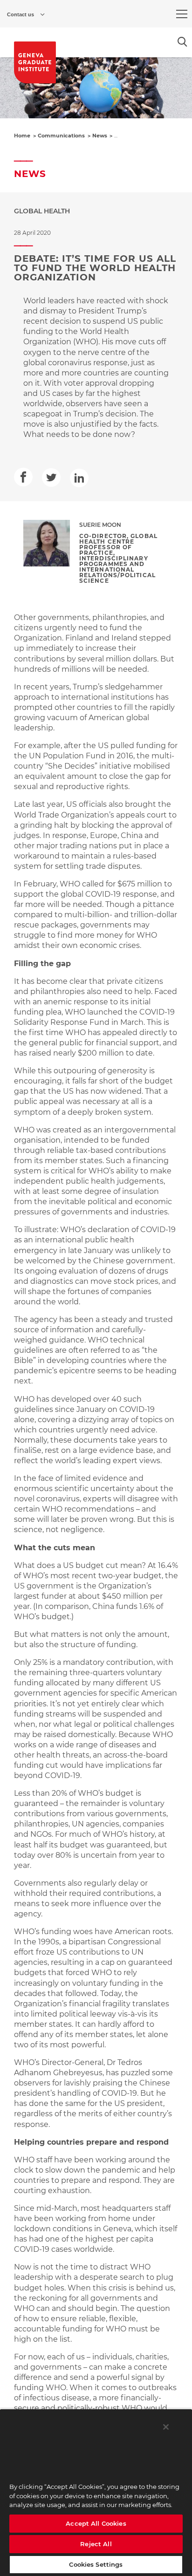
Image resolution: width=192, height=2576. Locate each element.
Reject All (96, 2544)
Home (22, 136)
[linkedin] (79, 478)
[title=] (35, 62)
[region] (96, 2492)
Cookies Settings (96, 2564)
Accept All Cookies (96, 2523)
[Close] (166, 2427)
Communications (61, 136)
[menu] (182, 14)
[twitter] (51, 477)
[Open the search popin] (182, 42)
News (100, 136)
